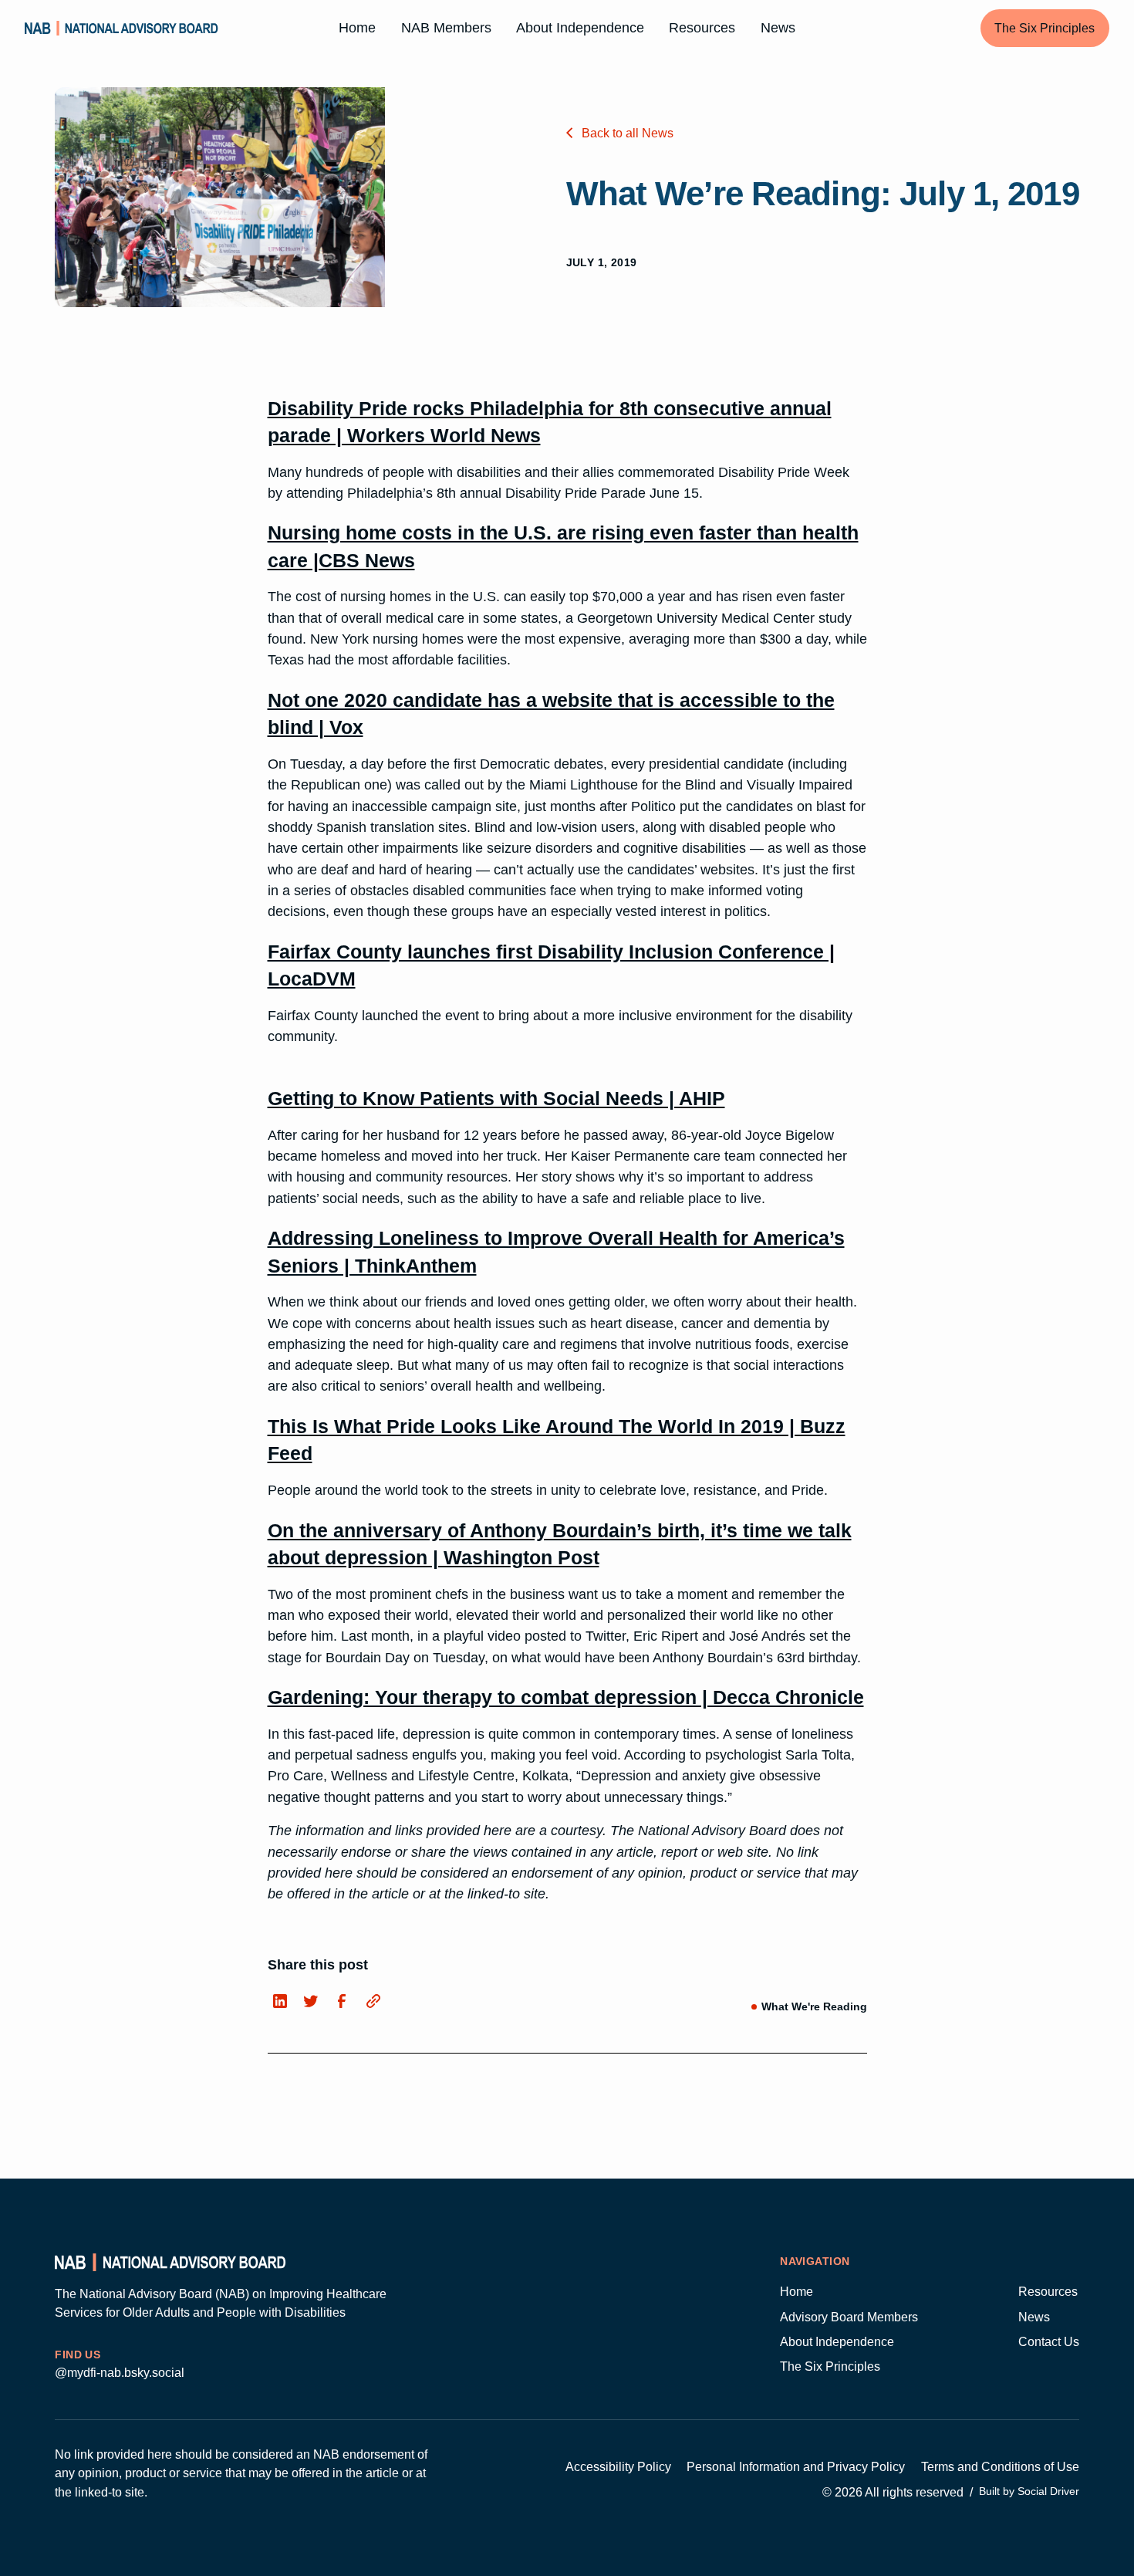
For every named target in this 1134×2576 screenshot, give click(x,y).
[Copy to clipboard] (373, 2001)
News (778, 28)
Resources (702, 28)
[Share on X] (311, 2002)
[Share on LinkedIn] (280, 2002)
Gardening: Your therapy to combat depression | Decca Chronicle (566, 1697)
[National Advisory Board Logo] (121, 29)
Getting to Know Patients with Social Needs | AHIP (496, 1098)
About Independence (580, 28)
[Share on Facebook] (342, 2002)
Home (357, 28)
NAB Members (446, 28)
